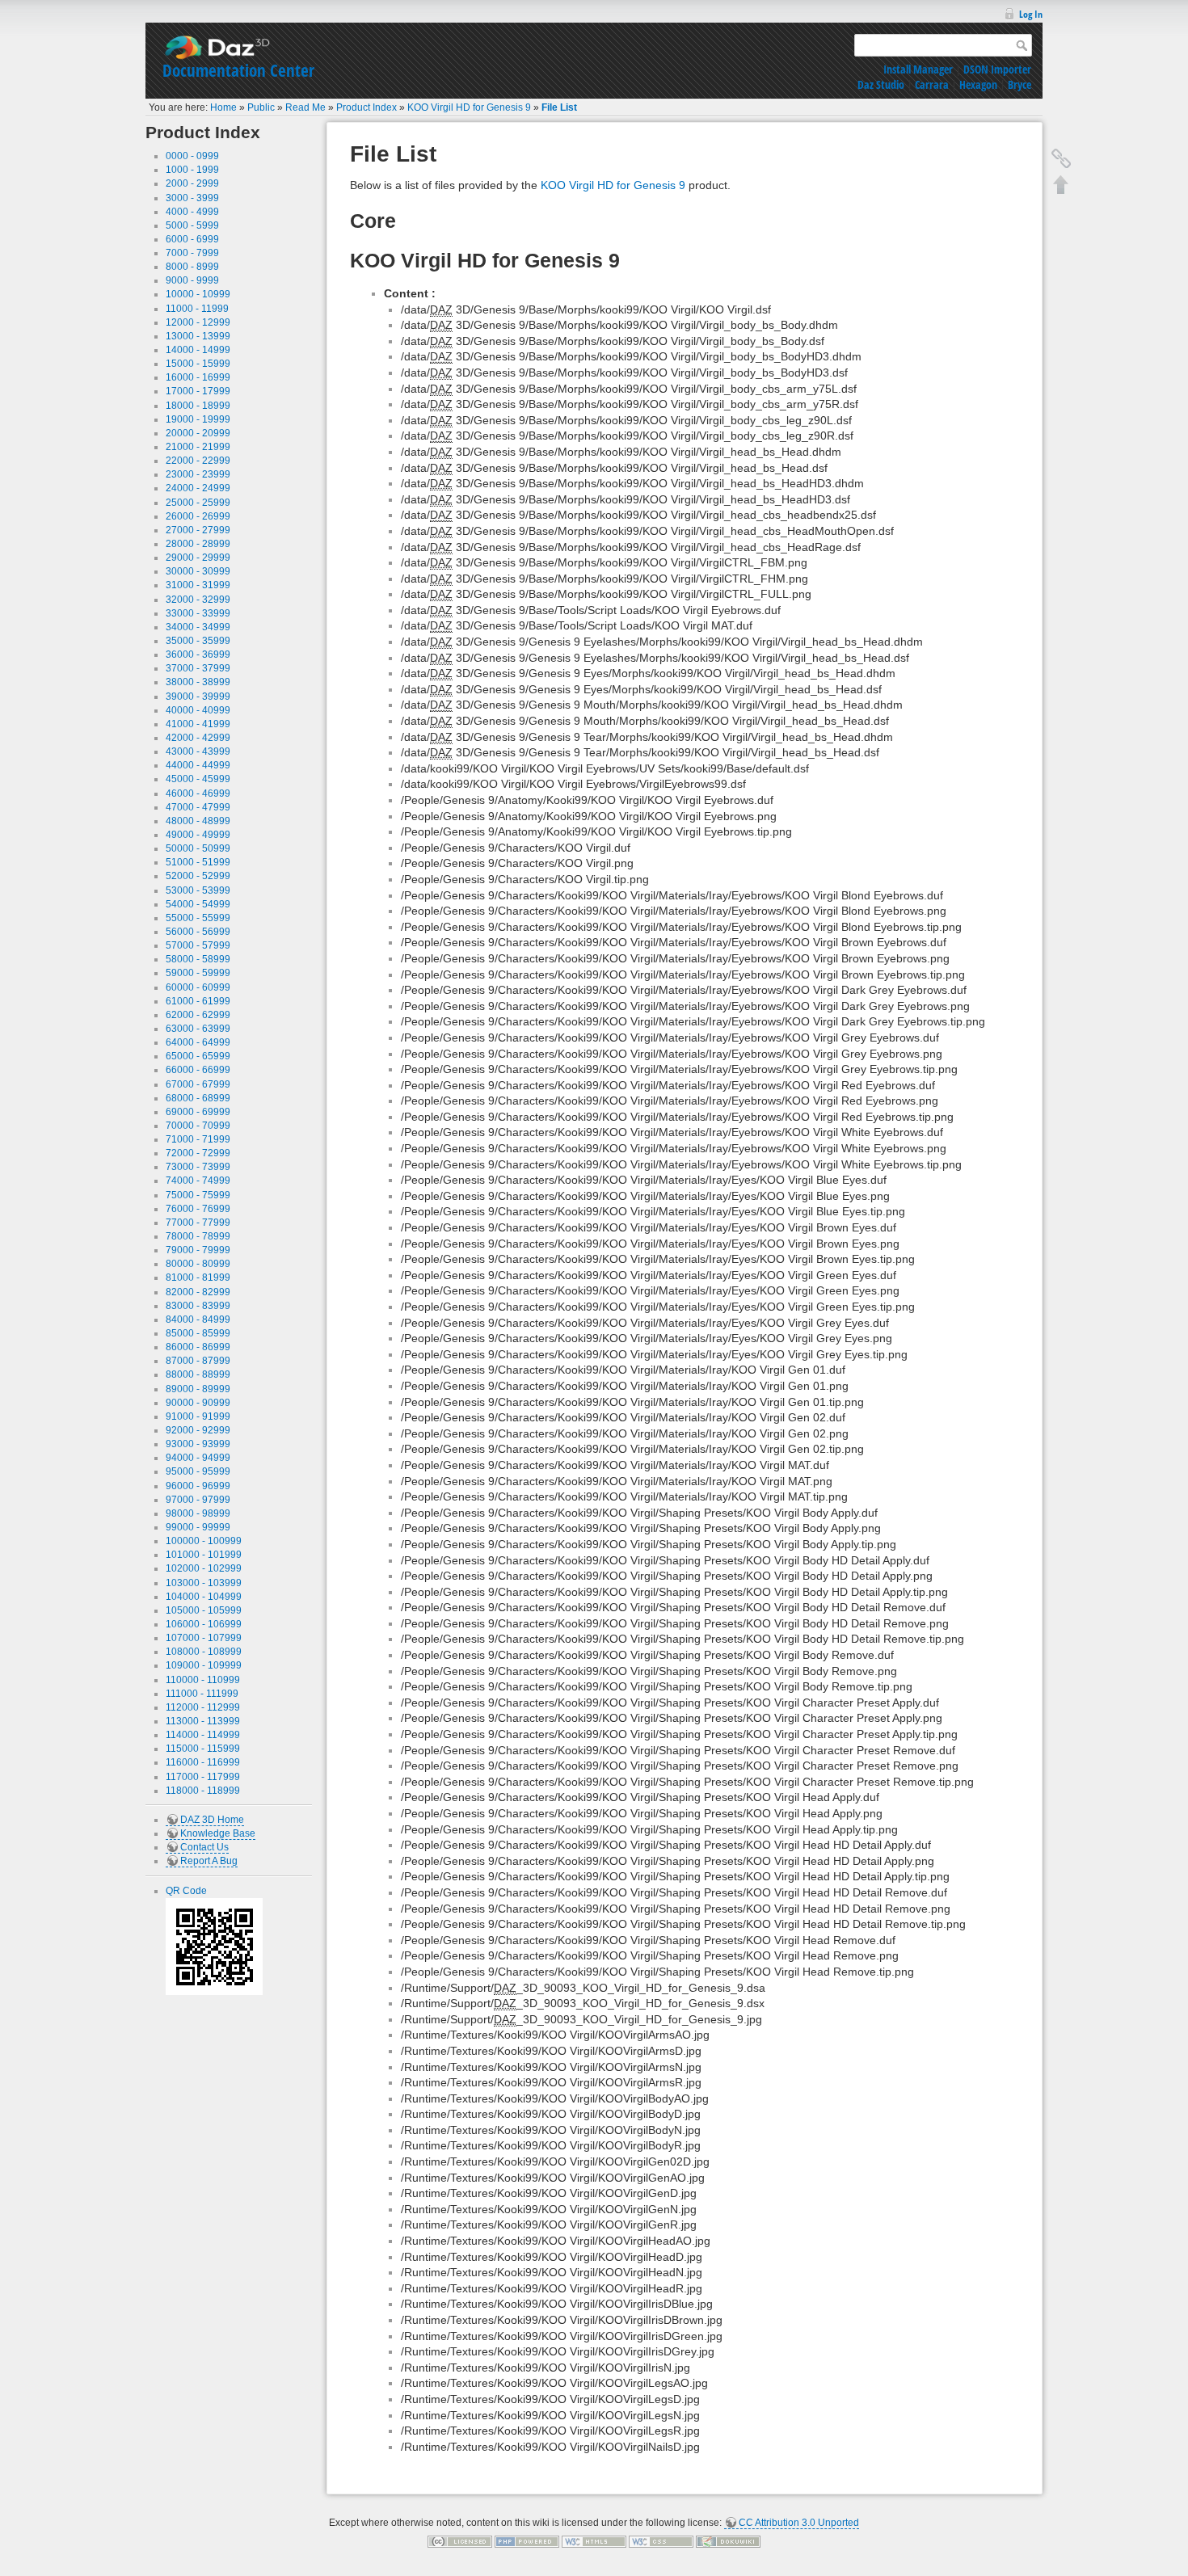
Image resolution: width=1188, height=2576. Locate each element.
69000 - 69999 (198, 1112)
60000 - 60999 (198, 987)
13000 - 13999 (198, 336)
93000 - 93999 (198, 1444)
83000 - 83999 (198, 1306)
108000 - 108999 (204, 1652)
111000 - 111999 (202, 1694)
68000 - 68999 (198, 1098)
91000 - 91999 (198, 1416)
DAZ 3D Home (212, 1820)
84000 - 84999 (198, 1320)
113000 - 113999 (203, 1721)
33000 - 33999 (198, 613)
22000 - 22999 (198, 461)
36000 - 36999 (198, 655)
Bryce (1019, 84)
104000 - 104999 (204, 1597)
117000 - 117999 (203, 1777)
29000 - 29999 (198, 558)
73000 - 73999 (198, 1167)
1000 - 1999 (192, 170)
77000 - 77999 (198, 1223)
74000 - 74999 (198, 1181)
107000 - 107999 (204, 1638)
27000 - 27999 (198, 530)
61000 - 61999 (198, 1001)
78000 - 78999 (198, 1236)
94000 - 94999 (198, 1458)
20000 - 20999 (198, 433)
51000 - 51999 (198, 862)
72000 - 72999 (198, 1153)
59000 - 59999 (198, 973)
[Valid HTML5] (594, 2541)
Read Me (305, 107)
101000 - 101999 (204, 1555)
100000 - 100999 (204, 1541)
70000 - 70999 (198, 1126)
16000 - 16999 (198, 377)
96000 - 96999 (198, 1486)
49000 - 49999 (198, 835)
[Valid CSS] (661, 2541)
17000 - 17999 (198, 391)
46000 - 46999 (198, 793)
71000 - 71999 (198, 1139)
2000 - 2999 (192, 183)
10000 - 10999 (198, 294)
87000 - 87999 (198, 1361)
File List (559, 107)
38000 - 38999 (198, 682)
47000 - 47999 (198, 807)
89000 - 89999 (198, 1389)
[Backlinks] (1061, 158)
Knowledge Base (218, 1833)
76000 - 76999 (198, 1209)
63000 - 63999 (198, 1029)
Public (261, 107)
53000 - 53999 (198, 890)
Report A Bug (209, 1861)
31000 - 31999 (198, 585)
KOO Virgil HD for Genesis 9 (469, 107)
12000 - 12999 (198, 322)
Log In (1031, 14)
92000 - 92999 (198, 1430)
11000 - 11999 (197, 309)
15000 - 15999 (198, 364)
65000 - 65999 (198, 1056)
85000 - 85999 (198, 1333)
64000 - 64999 (198, 1042)
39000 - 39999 (198, 697)
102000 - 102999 (204, 1568)
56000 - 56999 (198, 932)
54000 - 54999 (198, 904)
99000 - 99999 (198, 1527)
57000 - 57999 (198, 945)
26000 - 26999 (198, 516)
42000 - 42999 (198, 738)
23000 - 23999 (198, 474)
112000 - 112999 (203, 1707)
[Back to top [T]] (1061, 184)
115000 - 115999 (203, 1749)
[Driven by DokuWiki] (728, 2541)
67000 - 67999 (198, 1084)
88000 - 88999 (198, 1374)
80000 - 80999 (198, 1264)
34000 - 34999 (198, 627)
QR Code (186, 1891)
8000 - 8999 (192, 267)
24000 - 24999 (198, 488)
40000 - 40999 (198, 710)
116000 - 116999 (203, 1762)
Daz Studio (881, 84)
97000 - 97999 (198, 1500)
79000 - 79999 (198, 1250)
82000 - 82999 (198, 1292)
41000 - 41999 (198, 724)
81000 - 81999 (198, 1277)
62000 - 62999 (198, 1015)
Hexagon (978, 84)
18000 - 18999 (198, 406)
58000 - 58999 (198, 959)
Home (223, 107)
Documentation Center (238, 70)
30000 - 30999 (198, 571)
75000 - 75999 (198, 1195)
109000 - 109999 (204, 1665)
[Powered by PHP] (527, 2541)
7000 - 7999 (192, 253)
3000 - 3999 (192, 198)
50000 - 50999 (198, 848)
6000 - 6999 (192, 239)
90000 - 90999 (198, 1403)
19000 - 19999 (198, 419)
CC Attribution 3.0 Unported (799, 2523)
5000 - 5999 (192, 225)
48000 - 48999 (198, 821)
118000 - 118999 (203, 1791)
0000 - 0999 (192, 156)
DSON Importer (997, 69)
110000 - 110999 (203, 1680)
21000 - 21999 (198, 447)
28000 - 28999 (198, 544)
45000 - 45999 (198, 779)
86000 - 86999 (198, 1347)
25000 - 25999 (198, 503)
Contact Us (204, 1847)
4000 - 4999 (192, 212)
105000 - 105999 (204, 1610)
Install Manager (918, 69)
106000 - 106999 (204, 1624)
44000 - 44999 (198, 765)
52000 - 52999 (198, 876)
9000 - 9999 (192, 280)
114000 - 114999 (203, 1735)
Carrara (932, 84)
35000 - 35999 (198, 641)
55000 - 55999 (198, 918)
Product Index (367, 107)
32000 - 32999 (198, 600)
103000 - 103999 (204, 1583)
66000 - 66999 (198, 1070)
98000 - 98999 (198, 1513)
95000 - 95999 (198, 1471)
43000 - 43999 (198, 751)
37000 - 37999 (198, 668)
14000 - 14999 (198, 350)
